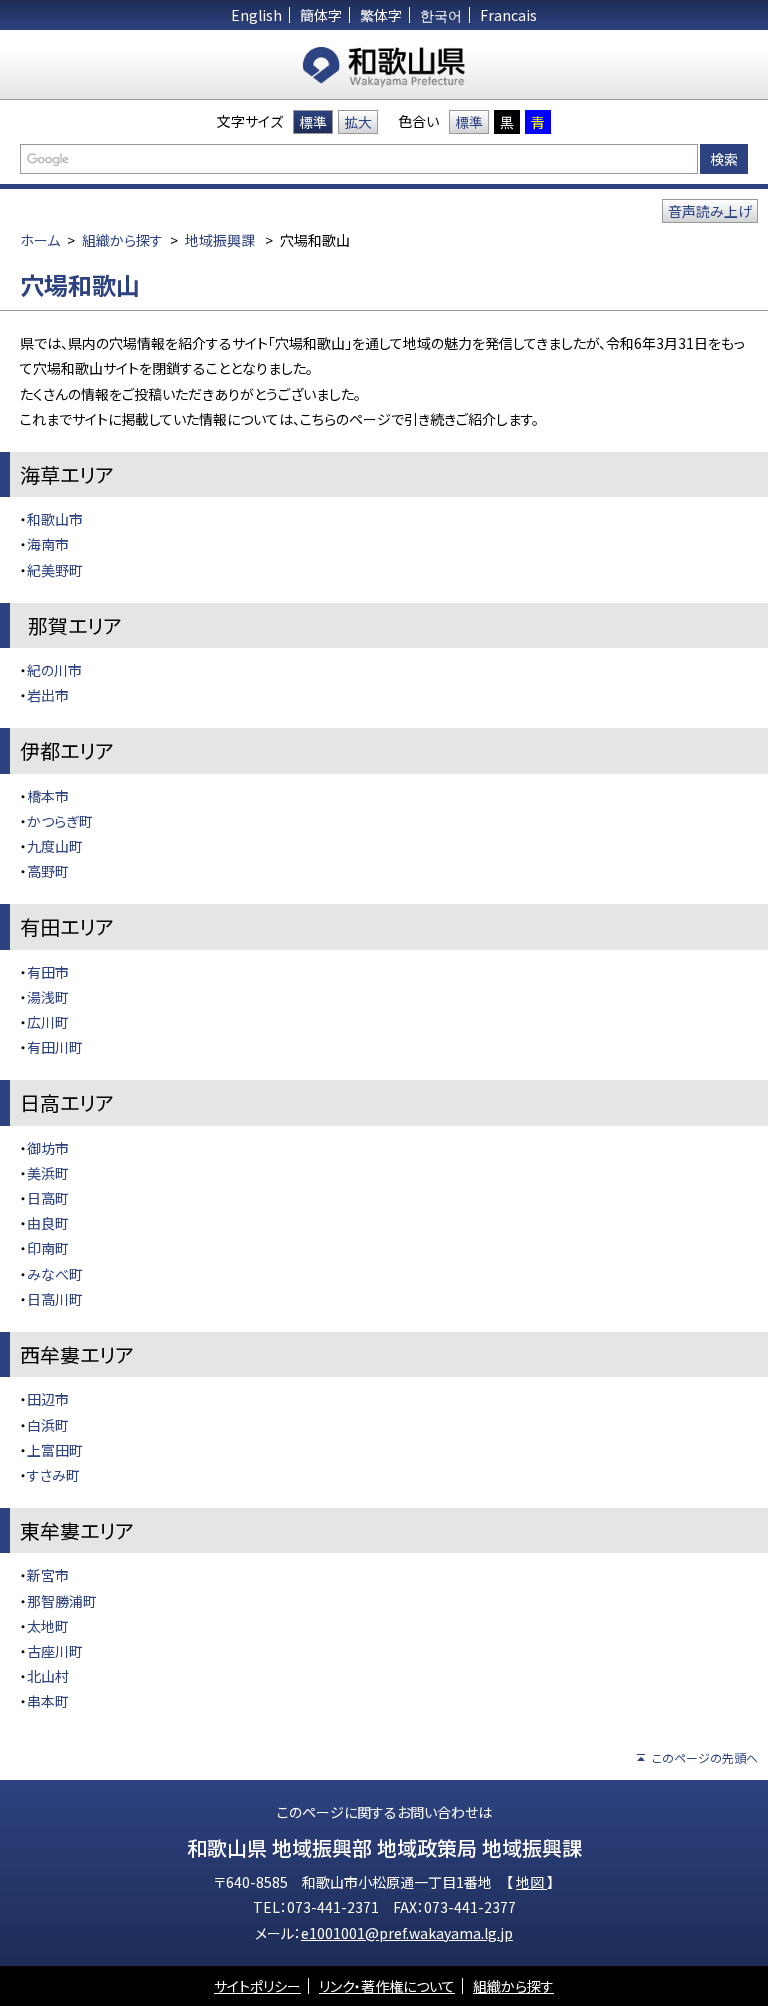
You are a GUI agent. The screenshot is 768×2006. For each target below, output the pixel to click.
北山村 (48, 1676)
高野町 (48, 871)
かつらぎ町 (60, 821)
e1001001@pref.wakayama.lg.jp (407, 1933)
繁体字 (381, 15)
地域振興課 (220, 240)
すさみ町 (53, 1475)
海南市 (48, 544)
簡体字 (321, 15)
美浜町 (48, 1173)
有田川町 (55, 1047)
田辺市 (48, 1399)
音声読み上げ (710, 211)
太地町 (48, 1626)
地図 (531, 1882)
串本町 (48, 1701)
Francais (508, 15)
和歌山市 (55, 519)
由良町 (48, 1223)
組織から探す (122, 240)
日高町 (48, 1198)
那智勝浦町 (62, 1601)
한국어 (441, 15)
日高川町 (55, 1299)
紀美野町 (55, 570)
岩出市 (48, 695)
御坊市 (48, 1148)
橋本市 (48, 796)
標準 (313, 122)
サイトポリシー (257, 1986)
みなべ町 (55, 1274)
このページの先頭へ (705, 1757)
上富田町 (55, 1450)
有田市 (48, 972)
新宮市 (48, 1575)
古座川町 (55, 1651)
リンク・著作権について (387, 1986)
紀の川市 (54, 670)
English (256, 15)
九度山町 (55, 846)
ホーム (40, 240)
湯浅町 (48, 997)
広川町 (48, 1022)
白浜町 (48, 1425)
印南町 (48, 1248)
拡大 (358, 122)
